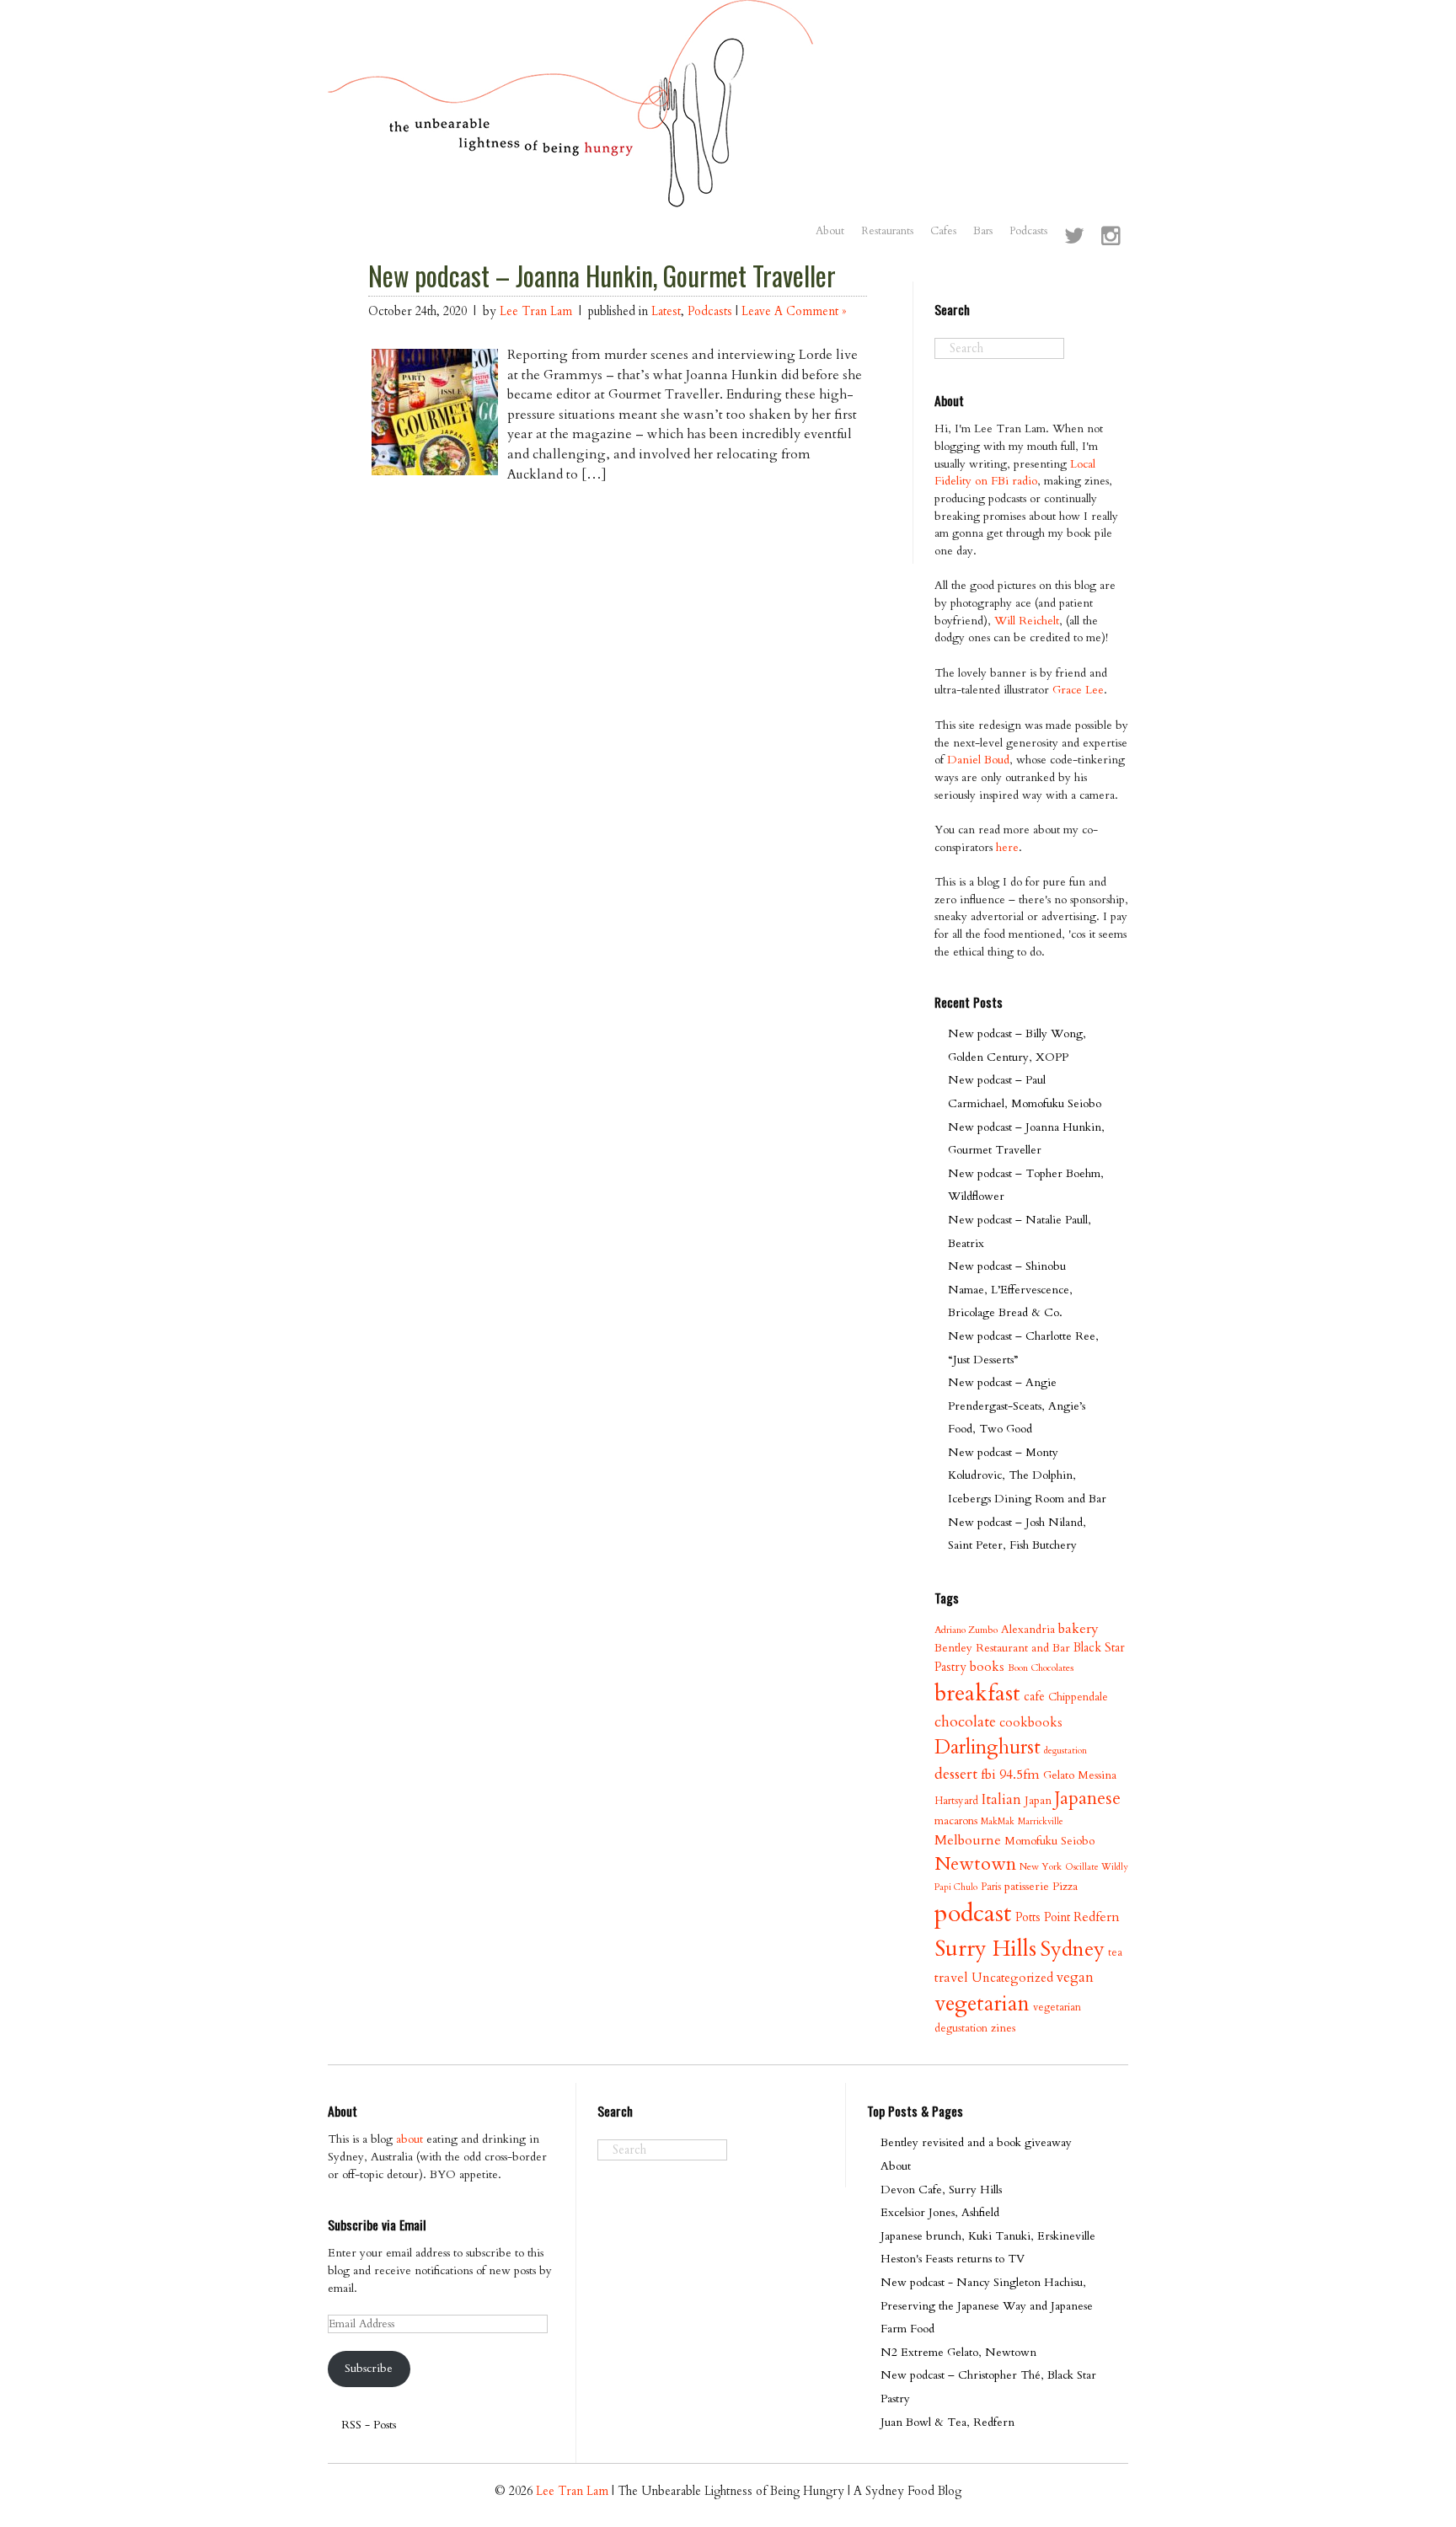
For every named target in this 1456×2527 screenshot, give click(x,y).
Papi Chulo (956, 1887)
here (1007, 847)
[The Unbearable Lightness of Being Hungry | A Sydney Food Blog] (571, 191)
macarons (956, 1821)
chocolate (965, 1722)
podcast (973, 1914)
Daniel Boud (978, 760)
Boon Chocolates (1041, 1668)
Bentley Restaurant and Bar (1002, 1648)
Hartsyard (956, 1801)
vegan (1075, 1977)
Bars (983, 231)
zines (1003, 2028)
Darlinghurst (988, 1747)
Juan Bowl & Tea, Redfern (947, 2422)
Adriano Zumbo (966, 1630)
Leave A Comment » (794, 311)
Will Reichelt (1027, 621)
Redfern (1097, 1917)
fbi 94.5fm (1010, 1775)
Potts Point (1043, 1917)
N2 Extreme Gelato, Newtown (958, 2352)
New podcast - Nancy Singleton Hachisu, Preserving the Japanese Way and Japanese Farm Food (987, 2305)
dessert (956, 1774)
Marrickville (1041, 1821)
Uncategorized (1012, 1978)
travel (951, 1978)
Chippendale (1078, 1697)
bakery (1079, 1629)
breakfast (977, 1693)
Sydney (1072, 1949)
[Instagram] (1111, 238)
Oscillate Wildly (1097, 1867)
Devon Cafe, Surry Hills (941, 2190)
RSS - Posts (369, 2425)
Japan (1038, 1800)
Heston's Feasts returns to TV (953, 2259)
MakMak (998, 1821)
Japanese (1088, 1799)
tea (1115, 1952)
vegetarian (982, 2004)
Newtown (975, 1864)
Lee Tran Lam (536, 311)
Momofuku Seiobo (1049, 1841)
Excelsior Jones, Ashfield (940, 2212)
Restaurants (887, 231)
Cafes (943, 231)
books (987, 1667)
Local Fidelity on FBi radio (1015, 473)
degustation (1065, 1751)
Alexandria (1028, 1629)
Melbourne (968, 1840)
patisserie (1027, 1886)
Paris (991, 1887)
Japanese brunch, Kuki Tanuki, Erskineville (988, 2236)
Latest (666, 311)
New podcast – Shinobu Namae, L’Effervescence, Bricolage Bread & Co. (1010, 1289)
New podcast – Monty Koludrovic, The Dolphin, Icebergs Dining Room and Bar (1027, 1475)
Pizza (1065, 1886)
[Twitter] (1074, 238)
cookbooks (1031, 1723)
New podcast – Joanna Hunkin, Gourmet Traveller (602, 276)
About (830, 231)
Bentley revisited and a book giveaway (976, 2142)
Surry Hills (985, 1949)
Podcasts (1028, 231)
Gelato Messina (1080, 1775)
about (409, 2139)
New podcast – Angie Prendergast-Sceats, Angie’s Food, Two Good (1017, 1405)
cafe (1034, 1697)
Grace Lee (1078, 690)
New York (1041, 1867)
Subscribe (369, 2368)
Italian (1001, 1799)
